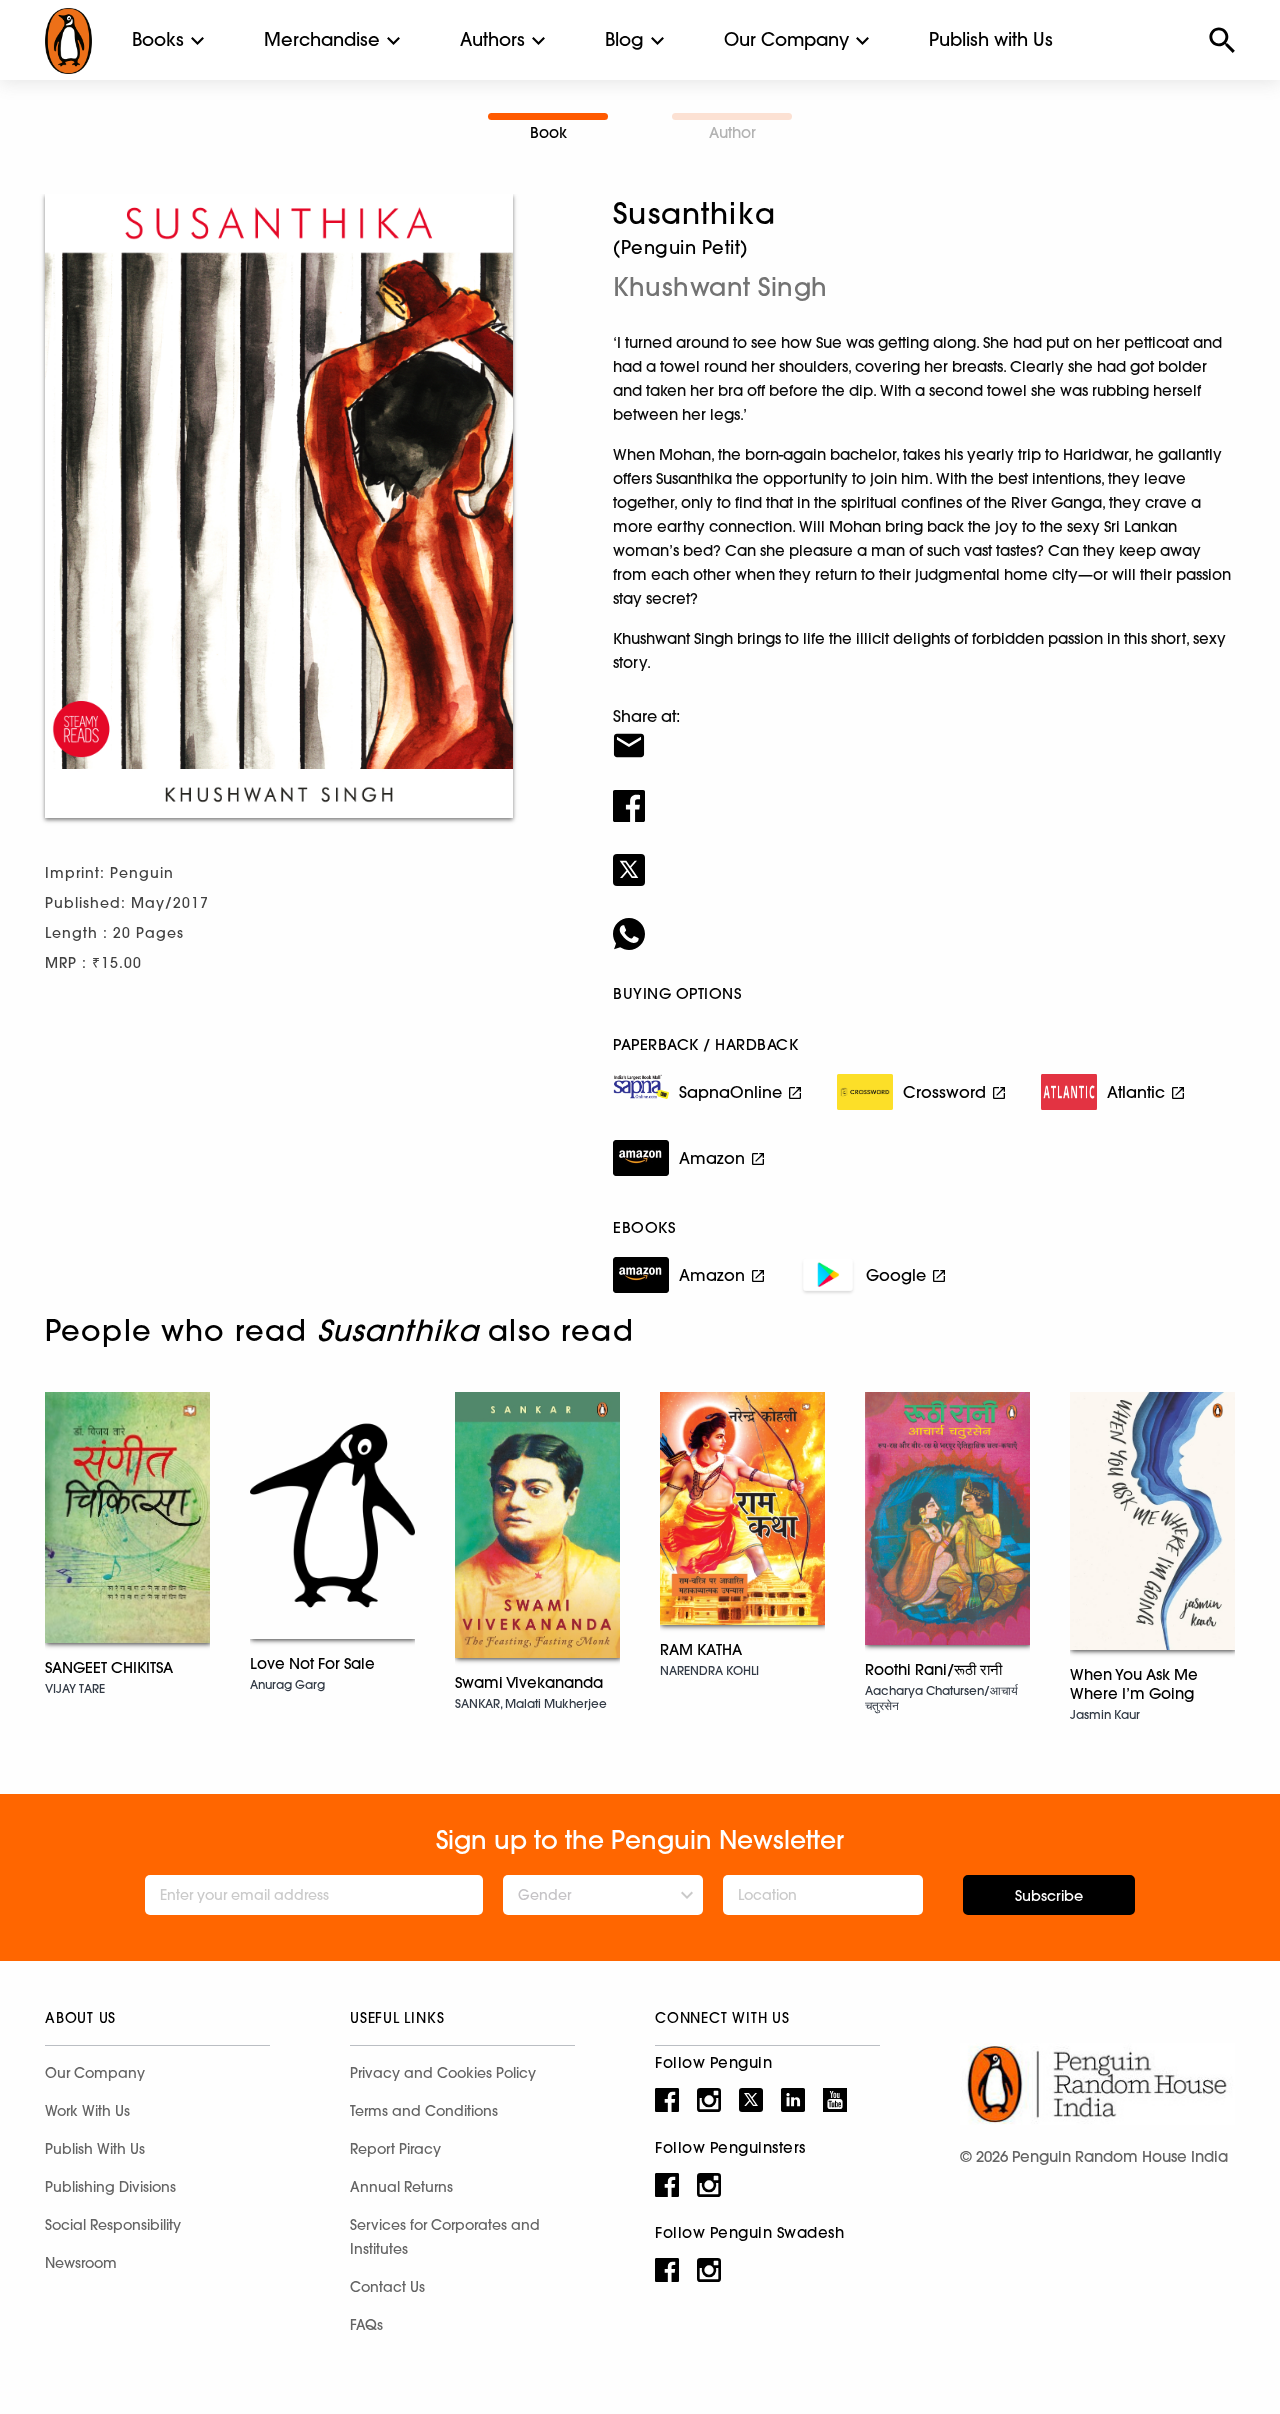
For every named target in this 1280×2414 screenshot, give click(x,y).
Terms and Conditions (424, 2111)
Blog (624, 39)
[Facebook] (924, 793)
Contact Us (387, 2287)
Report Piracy (395, 2149)
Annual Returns (401, 2187)
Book (548, 132)
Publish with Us (991, 39)
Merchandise (322, 39)
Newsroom (81, 2263)
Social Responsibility (113, 2225)
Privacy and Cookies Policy (443, 2073)
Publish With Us (95, 2149)
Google (896, 1275)
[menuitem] (158, 40)
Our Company (786, 39)
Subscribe (1049, 1896)
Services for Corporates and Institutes (445, 2237)
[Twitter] (924, 857)
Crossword (944, 1092)
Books (158, 39)
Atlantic (1136, 1092)
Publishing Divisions (110, 2187)
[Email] (924, 733)
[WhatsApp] (924, 921)
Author (732, 132)
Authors (492, 39)
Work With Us (87, 2111)
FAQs (366, 2325)
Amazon (712, 1158)
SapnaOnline (730, 1092)
